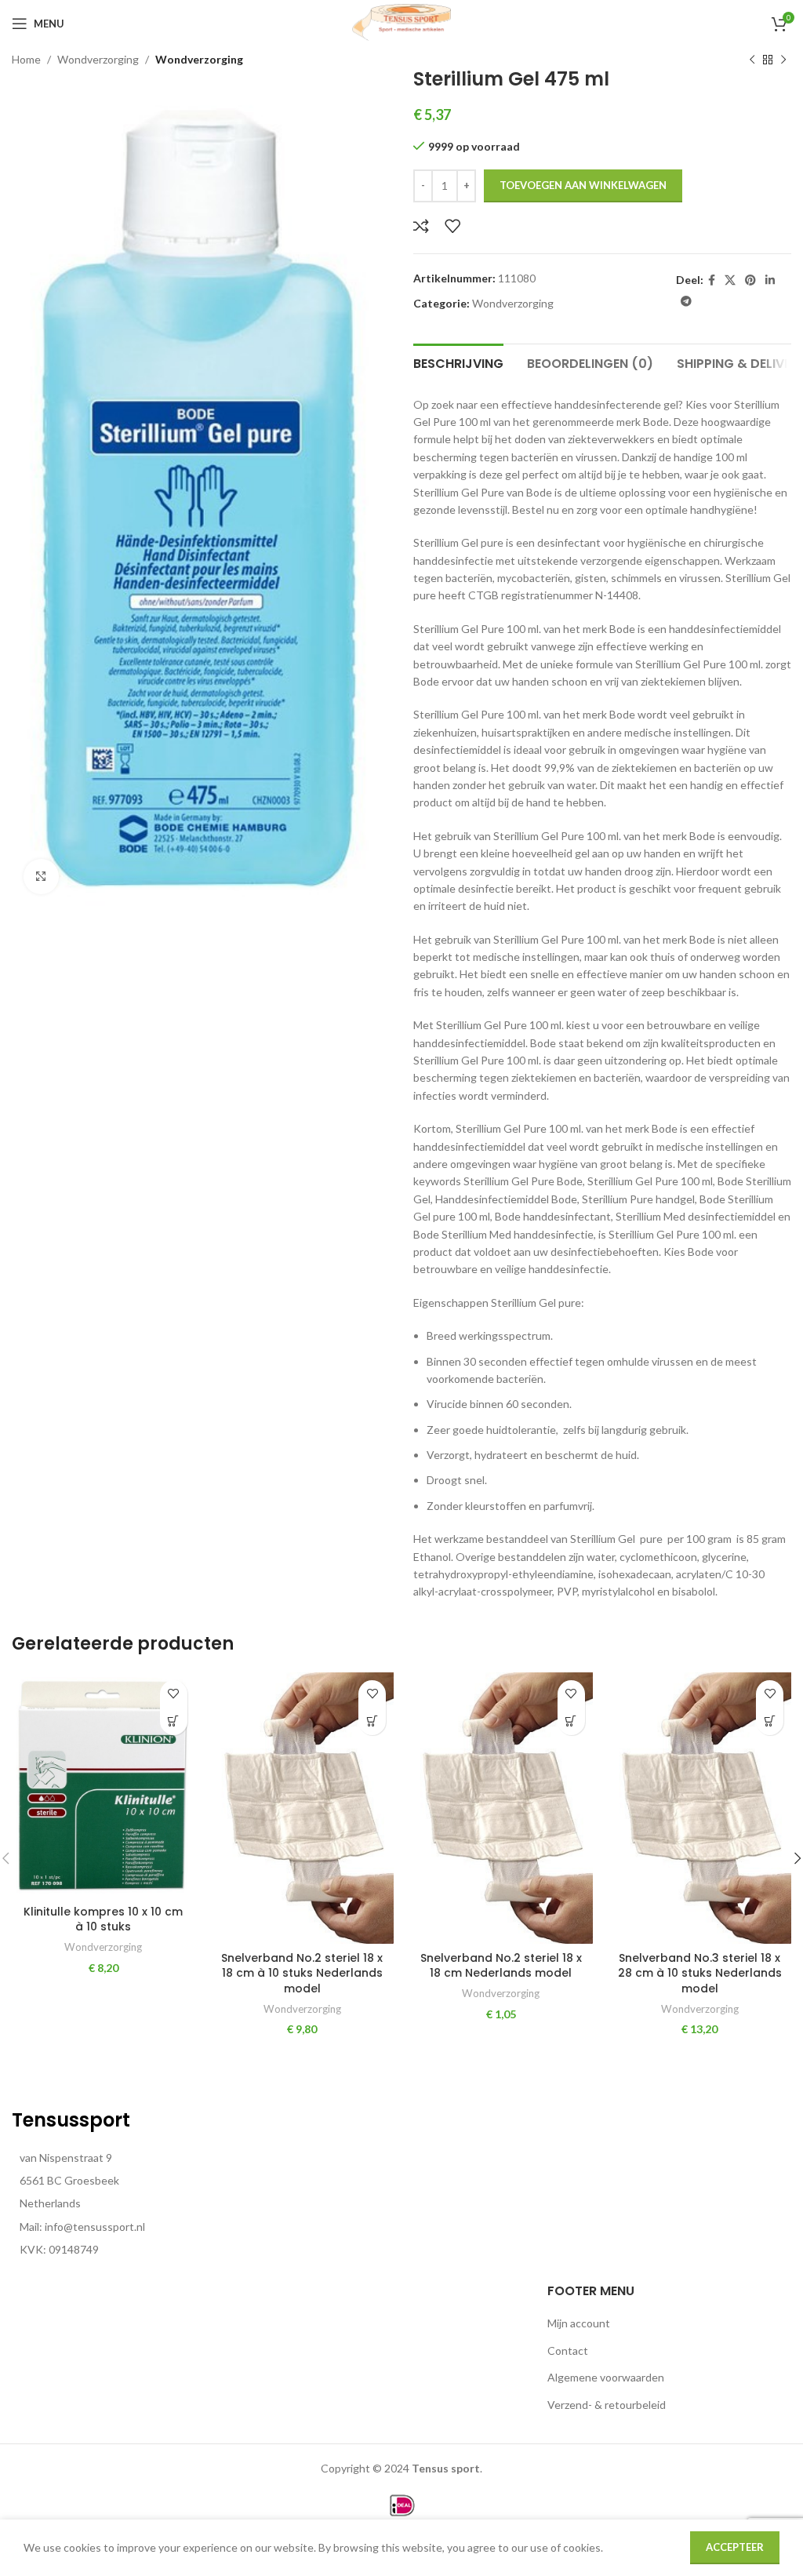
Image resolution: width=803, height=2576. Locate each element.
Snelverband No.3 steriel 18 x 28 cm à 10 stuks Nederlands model (700, 1973)
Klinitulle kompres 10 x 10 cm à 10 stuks (103, 1919)
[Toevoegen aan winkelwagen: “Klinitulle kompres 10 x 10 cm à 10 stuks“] (174, 1721)
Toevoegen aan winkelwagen (583, 185)
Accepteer (735, 2547)
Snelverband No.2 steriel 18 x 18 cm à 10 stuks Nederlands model (302, 1973)
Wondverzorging (98, 59)
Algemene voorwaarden (606, 2377)
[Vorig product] (752, 60)
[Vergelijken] (421, 226)
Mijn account (579, 2323)
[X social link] (730, 280)
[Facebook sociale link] (712, 280)
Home (26, 59)
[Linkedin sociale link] (770, 280)
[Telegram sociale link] (686, 302)
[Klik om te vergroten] (41, 877)
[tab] (458, 362)
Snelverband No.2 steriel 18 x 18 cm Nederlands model (501, 1966)
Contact (568, 2350)
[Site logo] (401, 22)
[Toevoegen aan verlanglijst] (452, 226)
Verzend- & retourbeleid (607, 2405)
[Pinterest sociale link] (750, 280)
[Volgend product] (783, 60)
